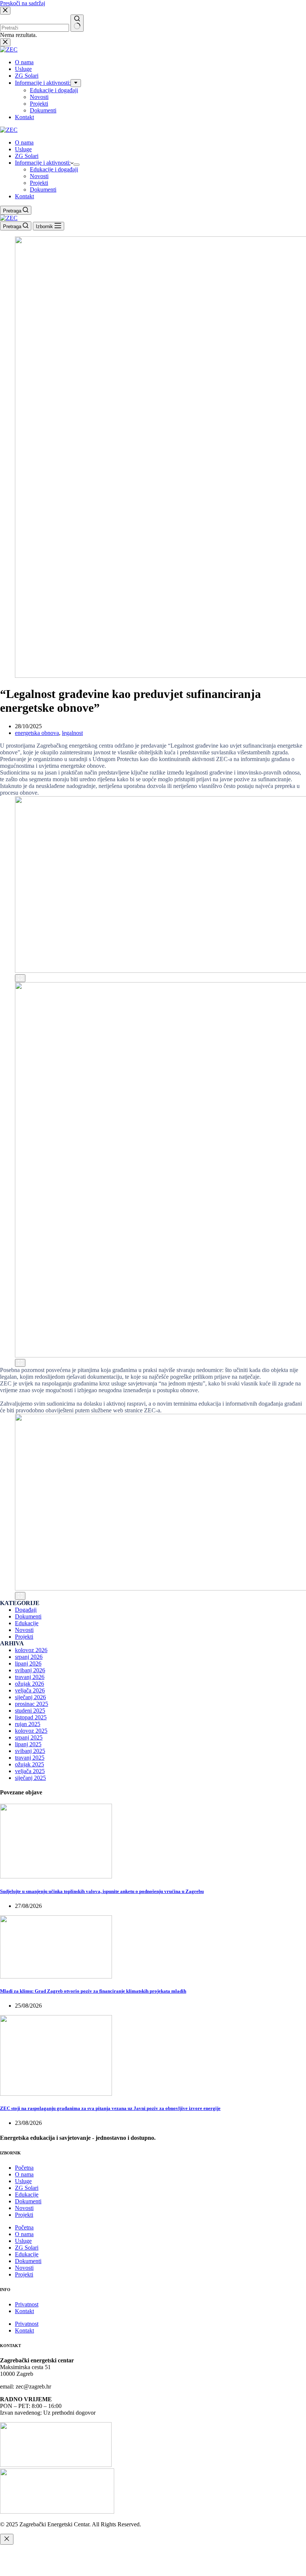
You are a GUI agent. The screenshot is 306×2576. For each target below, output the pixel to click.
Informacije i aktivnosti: (43, 163)
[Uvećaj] (20, 978)
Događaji (26, 1610)
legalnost (72, 733)
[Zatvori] (7, 2539)
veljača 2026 (30, 1690)
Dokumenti (43, 190)
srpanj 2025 (29, 1737)
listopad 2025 (31, 1717)
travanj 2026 (30, 1677)
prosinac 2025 (32, 1704)
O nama (24, 142)
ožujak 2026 (29, 1684)
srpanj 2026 (29, 1657)
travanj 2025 (30, 1758)
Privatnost (27, 2304)
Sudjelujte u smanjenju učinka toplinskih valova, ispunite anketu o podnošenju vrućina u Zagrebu (102, 1891)
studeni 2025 (30, 1711)
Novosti (39, 176)
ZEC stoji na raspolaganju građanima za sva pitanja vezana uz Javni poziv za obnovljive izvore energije (110, 2108)
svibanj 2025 (30, 1751)
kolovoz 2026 (31, 1650)
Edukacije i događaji (54, 169)
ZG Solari (27, 156)
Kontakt (24, 196)
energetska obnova (37, 733)
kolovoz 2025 (31, 1731)
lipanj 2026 (28, 1663)
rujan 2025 (28, 1724)
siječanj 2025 (30, 1778)
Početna (24, 2168)
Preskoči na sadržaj (23, 3)
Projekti (39, 183)
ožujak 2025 (29, 1764)
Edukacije (27, 1623)
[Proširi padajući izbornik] (76, 165)
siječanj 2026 (30, 1697)
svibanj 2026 (30, 1670)
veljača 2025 (30, 1771)
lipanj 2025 (28, 1744)
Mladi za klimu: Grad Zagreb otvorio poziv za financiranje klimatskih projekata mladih (93, 1991)
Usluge (23, 149)
